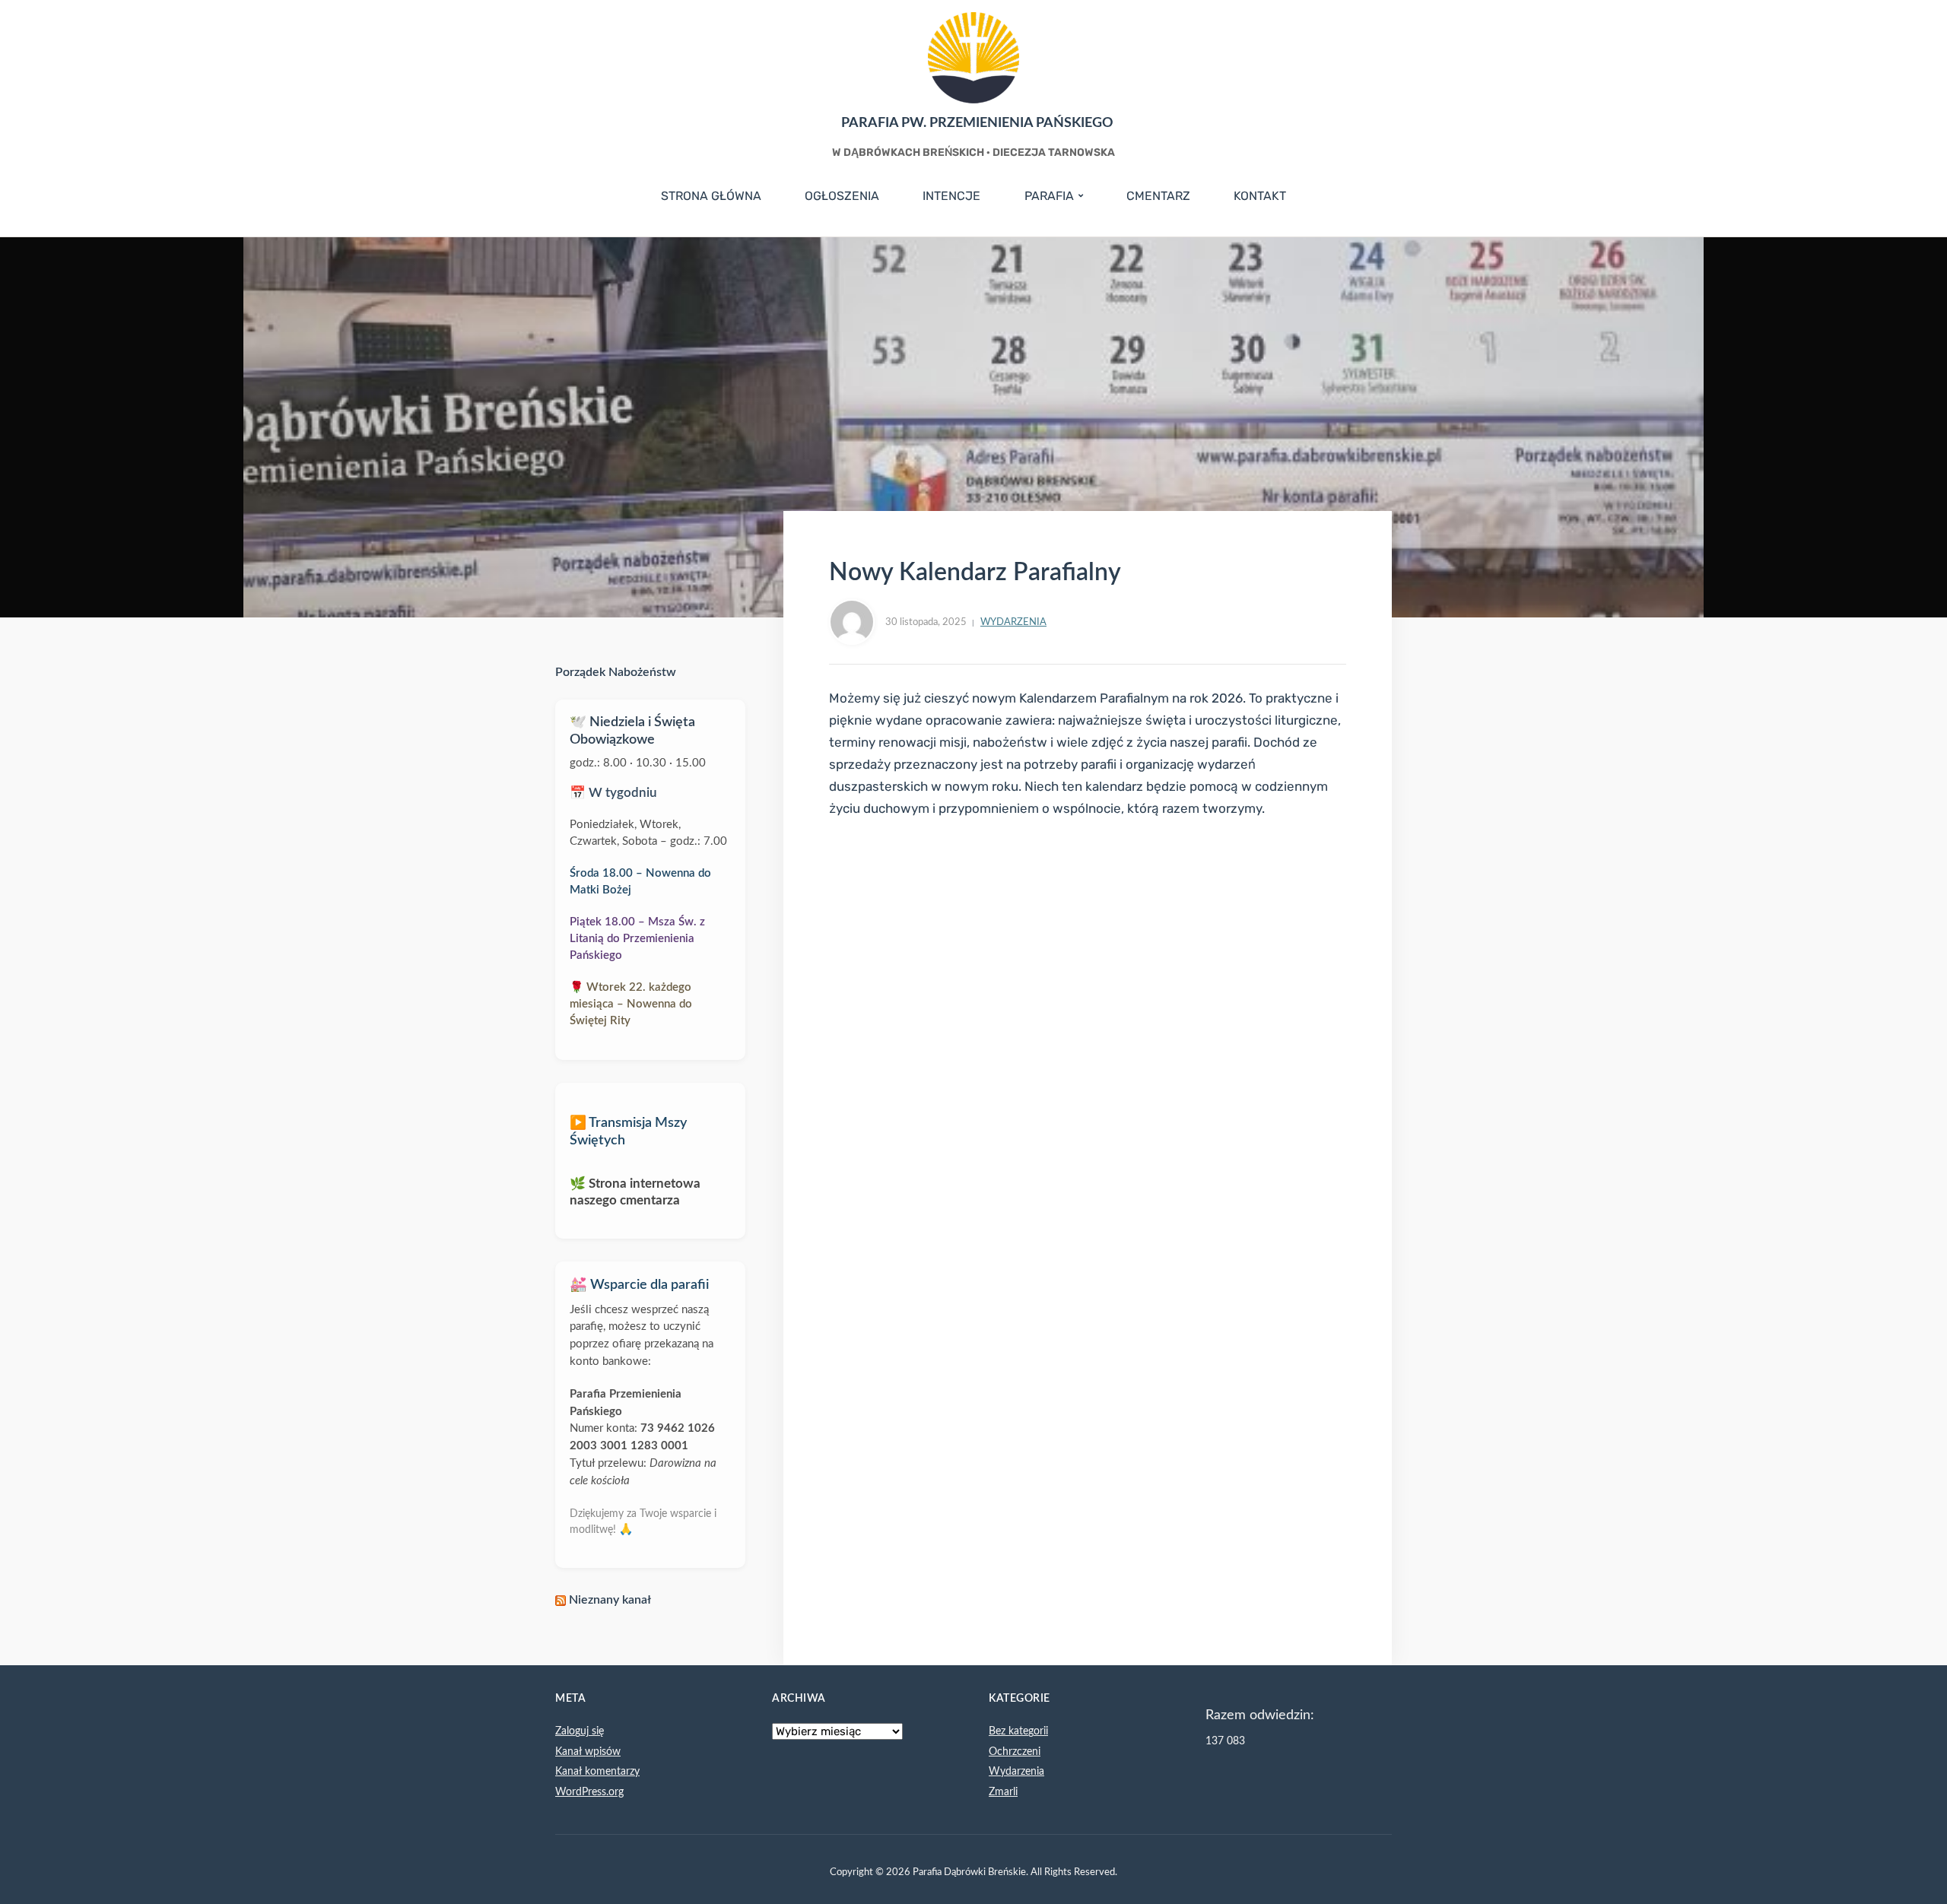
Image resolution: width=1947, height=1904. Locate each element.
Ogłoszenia (842, 196)
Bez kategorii (1018, 1731)
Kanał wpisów (588, 1752)
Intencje (951, 196)
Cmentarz (1158, 196)
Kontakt (1260, 196)
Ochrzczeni (1015, 1752)
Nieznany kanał (610, 1600)
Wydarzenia (1013, 622)
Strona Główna (711, 196)
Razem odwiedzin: (1260, 1715)
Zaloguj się (580, 1731)
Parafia (1049, 196)
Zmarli (1003, 1792)
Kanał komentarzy (597, 1772)
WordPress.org (589, 1792)
